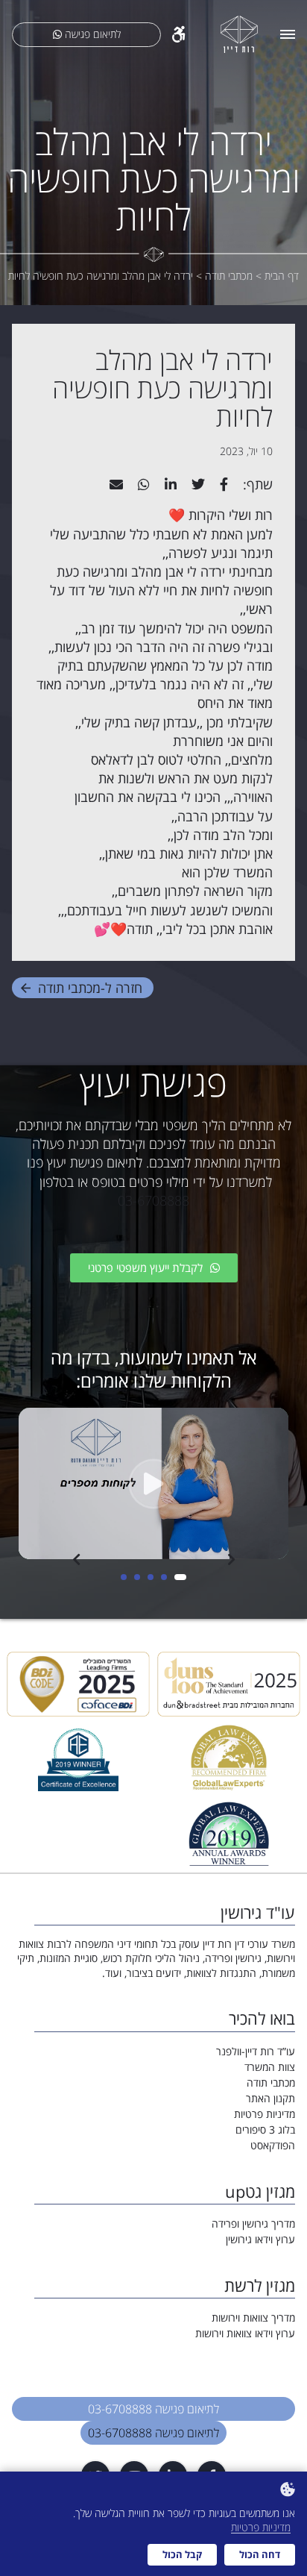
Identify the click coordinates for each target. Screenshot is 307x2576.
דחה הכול (260, 2554)
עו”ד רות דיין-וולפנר (256, 2051)
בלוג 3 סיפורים (265, 2130)
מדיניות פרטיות (265, 2114)
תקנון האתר (270, 2098)
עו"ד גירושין (258, 1912)
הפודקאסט (273, 2145)
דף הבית (282, 276)
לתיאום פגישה (91, 34)
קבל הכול (182, 2554)
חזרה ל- (90, 988)
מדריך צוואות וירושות (253, 2318)
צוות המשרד (270, 2067)
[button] (183, 1577)
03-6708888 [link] (153, 1200)
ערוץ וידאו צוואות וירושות (245, 2333)
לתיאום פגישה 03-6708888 (153, 2409)
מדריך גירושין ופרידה (253, 2224)
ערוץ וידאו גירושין (260, 2239)
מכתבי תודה (271, 2083)
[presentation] (76, 1559)
